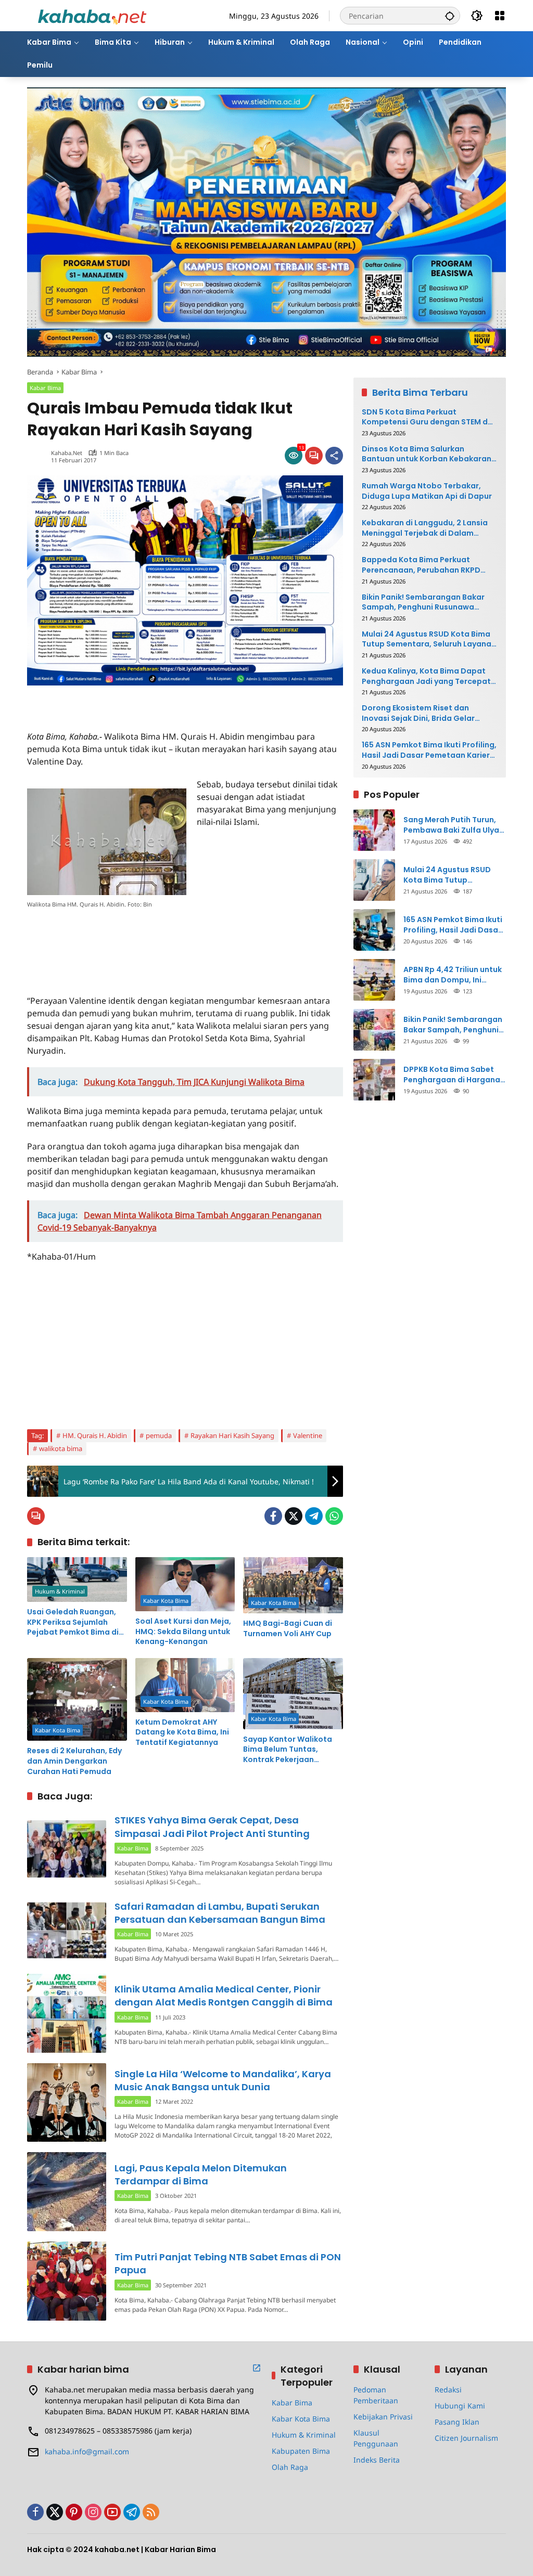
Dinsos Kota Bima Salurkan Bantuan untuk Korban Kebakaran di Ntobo (427, 454)
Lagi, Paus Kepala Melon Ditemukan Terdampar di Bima (201, 2174)
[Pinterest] (74, 2512)
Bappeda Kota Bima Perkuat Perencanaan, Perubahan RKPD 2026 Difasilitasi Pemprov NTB (421, 565)
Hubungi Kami (460, 2406)
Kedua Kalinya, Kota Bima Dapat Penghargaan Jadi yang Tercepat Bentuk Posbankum (426, 676)
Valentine (308, 1435)
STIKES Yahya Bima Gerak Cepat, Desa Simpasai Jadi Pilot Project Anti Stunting (212, 1827)
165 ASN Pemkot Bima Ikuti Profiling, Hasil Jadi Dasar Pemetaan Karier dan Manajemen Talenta (429, 750)
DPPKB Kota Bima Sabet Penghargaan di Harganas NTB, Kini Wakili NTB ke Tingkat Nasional (454, 1075)
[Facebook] (273, 1516)
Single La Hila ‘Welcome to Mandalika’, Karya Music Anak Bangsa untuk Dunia (223, 2080)
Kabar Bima (45, 388)
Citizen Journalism (466, 2438)
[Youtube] (112, 2512)
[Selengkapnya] (257, 2368)
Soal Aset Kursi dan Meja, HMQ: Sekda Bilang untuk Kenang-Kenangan (183, 1632)
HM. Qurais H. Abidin (95, 1435)
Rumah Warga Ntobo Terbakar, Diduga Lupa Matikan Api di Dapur (427, 491)
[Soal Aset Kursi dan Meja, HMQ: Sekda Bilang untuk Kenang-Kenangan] (185, 1584)
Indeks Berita (377, 2460)
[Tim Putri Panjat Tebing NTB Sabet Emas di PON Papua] (67, 2281)
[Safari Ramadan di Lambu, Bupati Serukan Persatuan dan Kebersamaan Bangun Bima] (67, 1931)
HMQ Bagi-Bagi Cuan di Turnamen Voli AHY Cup (288, 1629)
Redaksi (448, 2390)
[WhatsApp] (334, 1516)
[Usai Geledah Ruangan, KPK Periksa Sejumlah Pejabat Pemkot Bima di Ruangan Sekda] (77, 1580)
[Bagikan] (334, 456)
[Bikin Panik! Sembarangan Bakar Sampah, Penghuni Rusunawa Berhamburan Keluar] (374, 1030)
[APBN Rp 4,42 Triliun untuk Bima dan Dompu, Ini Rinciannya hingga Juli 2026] (374, 980)
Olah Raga (290, 2467)
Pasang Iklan (457, 2422)
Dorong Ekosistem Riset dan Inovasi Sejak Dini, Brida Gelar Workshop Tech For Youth (418, 713)
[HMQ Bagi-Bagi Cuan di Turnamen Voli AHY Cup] (293, 1585)
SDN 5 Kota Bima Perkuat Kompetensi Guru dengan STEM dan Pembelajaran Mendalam (430, 417)
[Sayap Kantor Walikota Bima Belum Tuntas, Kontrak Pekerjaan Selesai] (293, 1694)
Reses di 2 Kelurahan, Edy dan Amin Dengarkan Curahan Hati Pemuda (74, 1761)
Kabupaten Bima (301, 2451)
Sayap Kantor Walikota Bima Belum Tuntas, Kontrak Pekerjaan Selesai (288, 1750)
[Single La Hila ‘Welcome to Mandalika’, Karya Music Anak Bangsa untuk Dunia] (67, 2103)
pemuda (159, 1435)
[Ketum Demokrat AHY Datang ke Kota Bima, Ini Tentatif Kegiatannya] (185, 1685)
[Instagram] (93, 2512)
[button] (450, 16)
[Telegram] (314, 1516)
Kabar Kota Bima (166, 1601)
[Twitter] (294, 1516)
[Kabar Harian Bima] (92, 15)
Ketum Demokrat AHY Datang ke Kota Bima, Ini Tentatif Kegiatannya (182, 1732)
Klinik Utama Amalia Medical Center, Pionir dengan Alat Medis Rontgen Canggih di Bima (224, 1996)
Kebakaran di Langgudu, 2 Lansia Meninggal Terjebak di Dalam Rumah (425, 528)
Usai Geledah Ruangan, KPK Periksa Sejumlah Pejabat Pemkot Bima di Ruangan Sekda (73, 1622)
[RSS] (151, 2512)
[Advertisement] (149, 701)
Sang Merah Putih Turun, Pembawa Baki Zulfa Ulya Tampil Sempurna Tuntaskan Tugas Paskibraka (451, 825)
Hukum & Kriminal (60, 1591)
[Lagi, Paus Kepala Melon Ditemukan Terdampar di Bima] (67, 2192)
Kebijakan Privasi (383, 2417)
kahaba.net (67, 453)
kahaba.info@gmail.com (87, 2451)
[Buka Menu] (500, 16)
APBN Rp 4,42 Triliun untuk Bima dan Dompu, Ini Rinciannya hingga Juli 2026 (453, 975)
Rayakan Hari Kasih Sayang (232, 1435)
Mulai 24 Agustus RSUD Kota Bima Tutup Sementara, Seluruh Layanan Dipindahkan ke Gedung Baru (429, 639)
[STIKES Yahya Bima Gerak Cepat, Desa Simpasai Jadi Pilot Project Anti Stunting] (67, 1849)
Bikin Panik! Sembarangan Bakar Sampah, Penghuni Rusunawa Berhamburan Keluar (423, 603)
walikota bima (61, 1448)
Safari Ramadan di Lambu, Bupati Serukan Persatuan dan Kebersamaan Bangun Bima (220, 1913)
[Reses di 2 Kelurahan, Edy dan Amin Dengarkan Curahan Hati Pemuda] (77, 1700)
